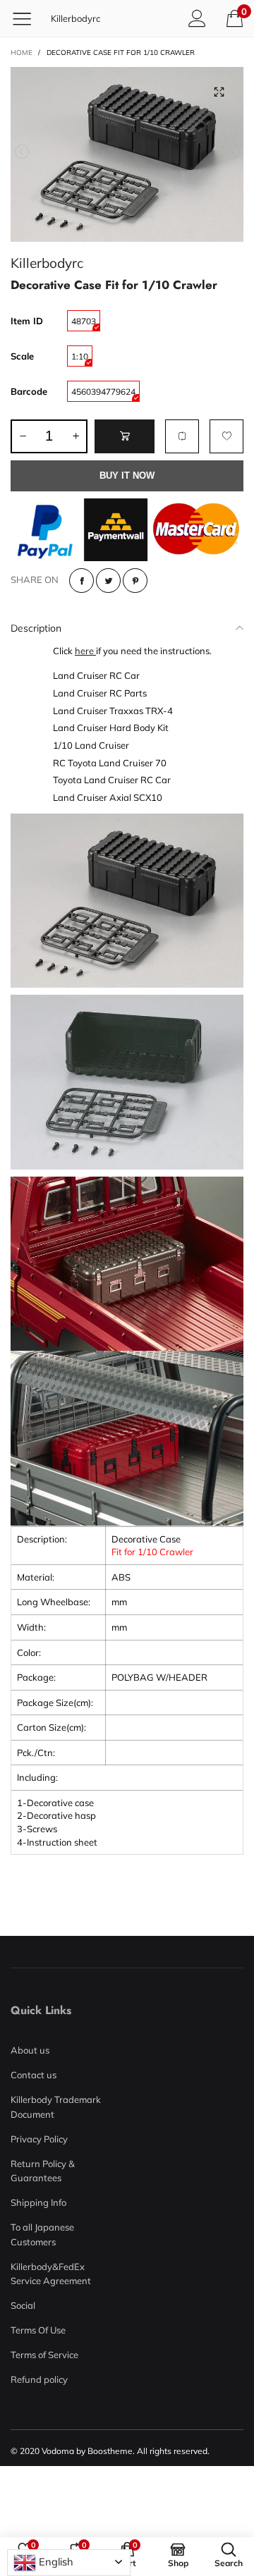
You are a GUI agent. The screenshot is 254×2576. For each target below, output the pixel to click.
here (85, 651)
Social (23, 2305)
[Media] (219, 92)
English (55, 2562)
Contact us (34, 2075)
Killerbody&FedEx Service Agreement (51, 2274)
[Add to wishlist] (226, 436)
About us (30, 2050)
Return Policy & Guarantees (43, 2171)
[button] (22, 152)
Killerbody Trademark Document (56, 2106)
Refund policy (39, 2379)
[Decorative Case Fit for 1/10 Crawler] (127, 154)
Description (36, 628)
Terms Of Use (38, 2330)
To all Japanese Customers (42, 2234)
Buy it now (127, 476)
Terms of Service (44, 2355)
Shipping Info (38, 2202)
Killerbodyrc (75, 18)
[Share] (81, 581)
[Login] (197, 18)
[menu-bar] (27, 18)
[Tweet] (108, 581)
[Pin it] (135, 581)
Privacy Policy (39, 2139)
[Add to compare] (182, 436)
